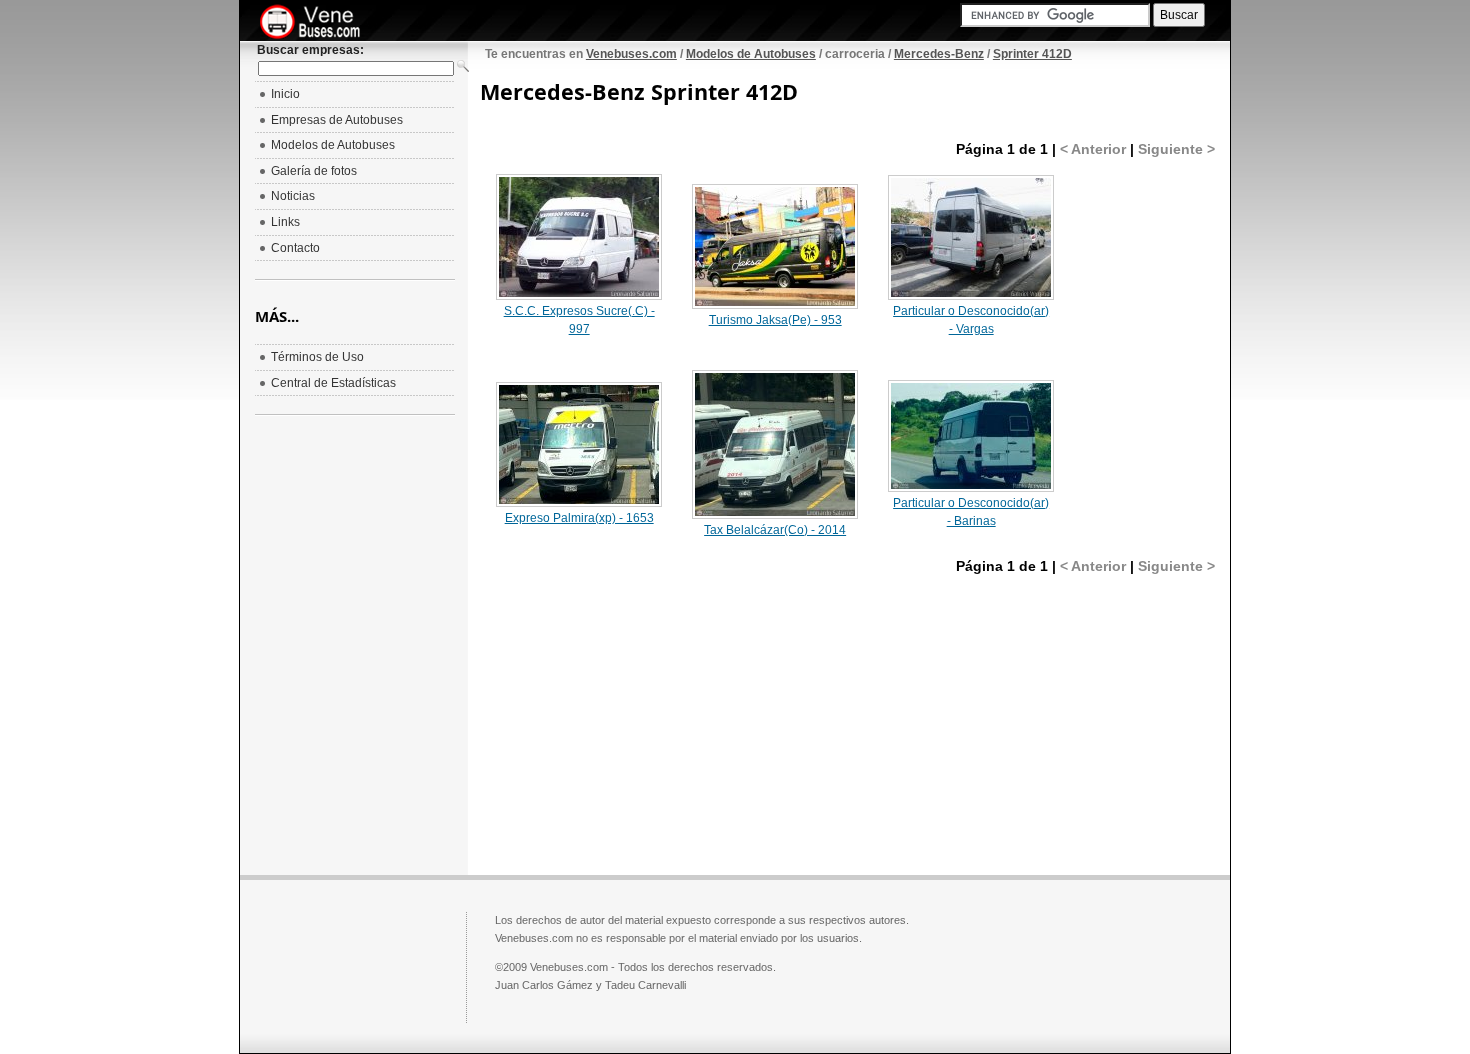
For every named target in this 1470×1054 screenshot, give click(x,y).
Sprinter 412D (1032, 54)
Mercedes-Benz (939, 54)
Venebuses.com (631, 54)
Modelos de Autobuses (751, 54)
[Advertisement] (648, 715)
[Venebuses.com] (317, 23)
